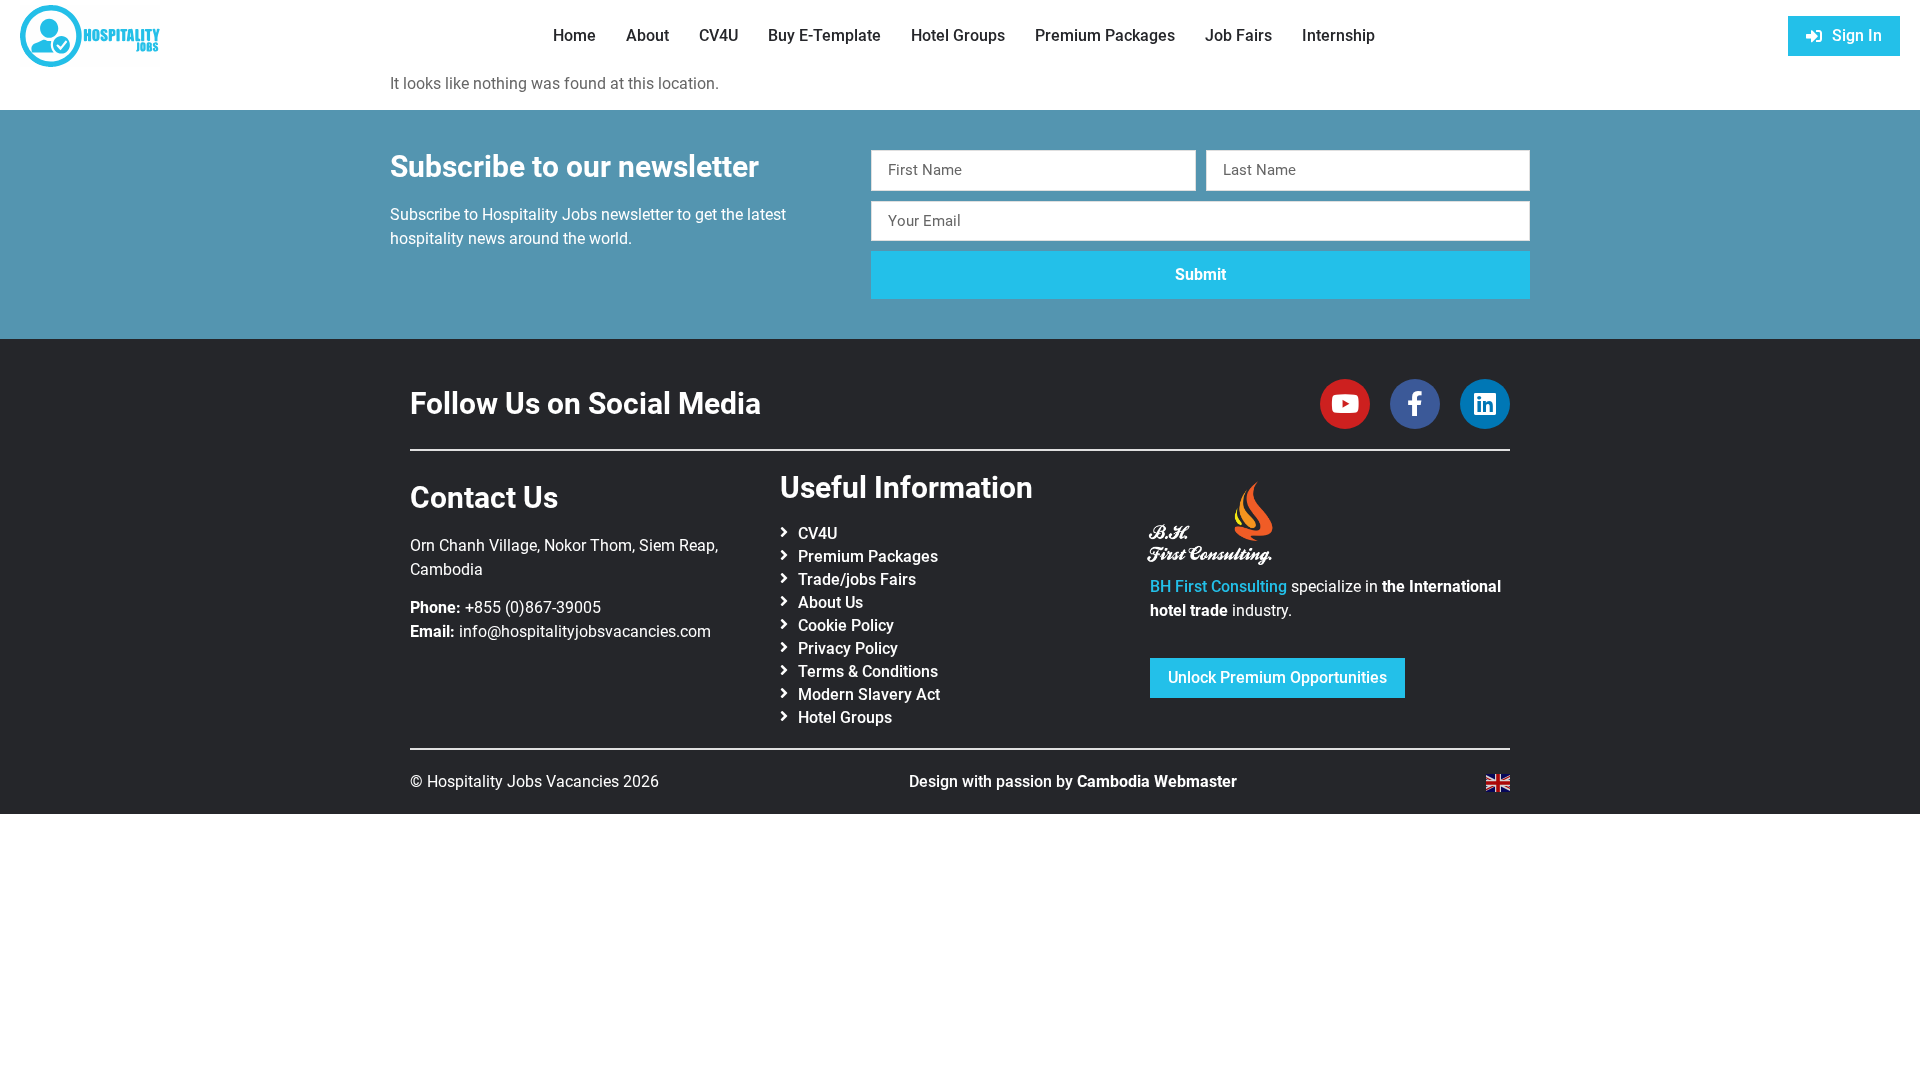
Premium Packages (1105, 35)
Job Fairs (1238, 35)
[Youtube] (1345, 404)
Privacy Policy (848, 648)
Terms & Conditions (868, 671)
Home (574, 35)
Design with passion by (1073, 781)
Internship (1338, 35)
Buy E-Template (824, 35)
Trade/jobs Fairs (857, 579)
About (647, 35)
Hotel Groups (958, 35)
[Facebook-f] (1415, 404)
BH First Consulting (1218, 586)
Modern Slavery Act (869, 694)
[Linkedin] (1485, 404)
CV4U (718, 35)
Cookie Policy (846, 625)
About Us (830, 602)
